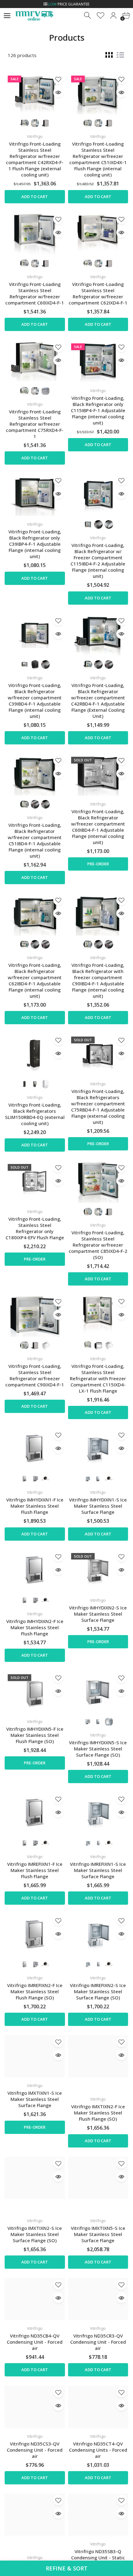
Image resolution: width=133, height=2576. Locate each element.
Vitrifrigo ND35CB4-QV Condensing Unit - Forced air (35, 2342)
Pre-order (98, 864)
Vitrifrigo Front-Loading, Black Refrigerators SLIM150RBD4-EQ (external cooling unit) (35, 1114)
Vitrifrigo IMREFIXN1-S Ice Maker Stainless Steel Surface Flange (98, 1870)
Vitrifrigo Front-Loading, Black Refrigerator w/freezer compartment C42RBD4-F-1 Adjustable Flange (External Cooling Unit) (98, 701)
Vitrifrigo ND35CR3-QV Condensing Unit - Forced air (98, 2342)
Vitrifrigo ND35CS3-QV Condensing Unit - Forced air (35, 2450)
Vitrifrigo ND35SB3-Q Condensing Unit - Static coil (98, 2557)
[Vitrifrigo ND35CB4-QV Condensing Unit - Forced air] (35, 2299)
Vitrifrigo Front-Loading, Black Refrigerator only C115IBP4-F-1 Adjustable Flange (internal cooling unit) (98, 410)
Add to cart (35, 197)
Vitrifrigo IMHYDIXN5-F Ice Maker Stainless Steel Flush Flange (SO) (35, 1735)
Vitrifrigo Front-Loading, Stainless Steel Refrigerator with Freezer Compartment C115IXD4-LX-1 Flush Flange (98, 1378)
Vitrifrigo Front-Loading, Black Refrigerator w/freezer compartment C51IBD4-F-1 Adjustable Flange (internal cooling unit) (35, 840)
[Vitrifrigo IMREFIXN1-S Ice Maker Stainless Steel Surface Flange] (98, 1813)
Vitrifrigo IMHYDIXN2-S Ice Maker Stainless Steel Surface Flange (98, 1614)
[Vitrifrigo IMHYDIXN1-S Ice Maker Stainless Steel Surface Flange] (98, 1449)
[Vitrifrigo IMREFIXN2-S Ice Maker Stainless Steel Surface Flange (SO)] (98, 1935)
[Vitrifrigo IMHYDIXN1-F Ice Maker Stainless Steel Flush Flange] (35, 1449)
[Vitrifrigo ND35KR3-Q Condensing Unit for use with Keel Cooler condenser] (35, 2515)
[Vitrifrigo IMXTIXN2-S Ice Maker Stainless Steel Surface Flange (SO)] (35, 2178)
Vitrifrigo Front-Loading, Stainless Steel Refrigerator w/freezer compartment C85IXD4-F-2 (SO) (98, 1245)
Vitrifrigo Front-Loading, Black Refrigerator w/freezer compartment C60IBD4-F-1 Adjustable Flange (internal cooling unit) (98, 827)
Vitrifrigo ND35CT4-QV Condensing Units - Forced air (98, 2450)
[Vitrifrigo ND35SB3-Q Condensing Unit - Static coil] (98, 2515)
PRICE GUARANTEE (69, 4)
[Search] (88, 16)
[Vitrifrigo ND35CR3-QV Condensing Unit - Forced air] (98, 2299)
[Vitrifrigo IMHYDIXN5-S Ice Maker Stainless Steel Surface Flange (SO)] (98, 1692)
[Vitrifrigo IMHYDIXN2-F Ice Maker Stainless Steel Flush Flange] (35, 1571)
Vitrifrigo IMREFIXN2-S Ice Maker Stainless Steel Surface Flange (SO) (98, 1991)
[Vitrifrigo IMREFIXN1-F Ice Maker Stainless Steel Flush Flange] (35, 1813)
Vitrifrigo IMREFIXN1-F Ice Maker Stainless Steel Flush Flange (35, 1870)
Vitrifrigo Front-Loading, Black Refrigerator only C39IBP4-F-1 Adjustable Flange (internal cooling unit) (35, 544)
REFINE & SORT (67, 2568)
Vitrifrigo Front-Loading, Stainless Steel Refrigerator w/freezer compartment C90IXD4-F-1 (35, 1375)
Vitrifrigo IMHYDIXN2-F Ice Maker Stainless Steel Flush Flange (35, 1627)
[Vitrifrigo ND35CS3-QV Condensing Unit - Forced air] (35, 2407)
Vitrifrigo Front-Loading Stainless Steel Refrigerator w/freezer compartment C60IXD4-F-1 (35, 293)
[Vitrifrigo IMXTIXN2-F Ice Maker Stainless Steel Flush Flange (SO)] (98, 2056)
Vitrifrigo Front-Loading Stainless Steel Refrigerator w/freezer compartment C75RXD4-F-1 (35, 424)
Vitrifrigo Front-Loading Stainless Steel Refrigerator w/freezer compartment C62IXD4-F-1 (98, 293)
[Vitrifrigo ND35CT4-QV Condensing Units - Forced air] (98, 2407)
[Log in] (113, 16)
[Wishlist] (101, 16)
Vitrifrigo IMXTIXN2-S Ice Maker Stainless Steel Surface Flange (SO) (35, 2234)
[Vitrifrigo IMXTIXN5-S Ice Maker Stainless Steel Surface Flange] (98, 2178)
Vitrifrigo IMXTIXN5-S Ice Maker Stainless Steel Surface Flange (98, 2234)
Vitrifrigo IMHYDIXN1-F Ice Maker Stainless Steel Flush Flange (35, 1506)
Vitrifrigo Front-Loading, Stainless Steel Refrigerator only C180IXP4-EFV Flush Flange (35, 1228)
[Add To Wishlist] (58, 79)
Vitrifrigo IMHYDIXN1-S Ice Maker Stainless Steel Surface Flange (98, 1506)
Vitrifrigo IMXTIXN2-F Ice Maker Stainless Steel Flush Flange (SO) (98, 2113)
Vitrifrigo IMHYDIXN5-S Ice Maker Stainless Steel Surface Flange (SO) (98, 1749)
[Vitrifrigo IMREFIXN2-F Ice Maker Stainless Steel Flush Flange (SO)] (35, 1935)
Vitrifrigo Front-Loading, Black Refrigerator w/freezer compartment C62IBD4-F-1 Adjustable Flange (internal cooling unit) (35, 980)
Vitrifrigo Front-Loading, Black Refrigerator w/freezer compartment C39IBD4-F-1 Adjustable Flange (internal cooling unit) (35, 701)
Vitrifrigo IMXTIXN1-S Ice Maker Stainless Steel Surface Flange (35, 2099)
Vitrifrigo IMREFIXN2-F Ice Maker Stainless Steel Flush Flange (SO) (35, 1991)
